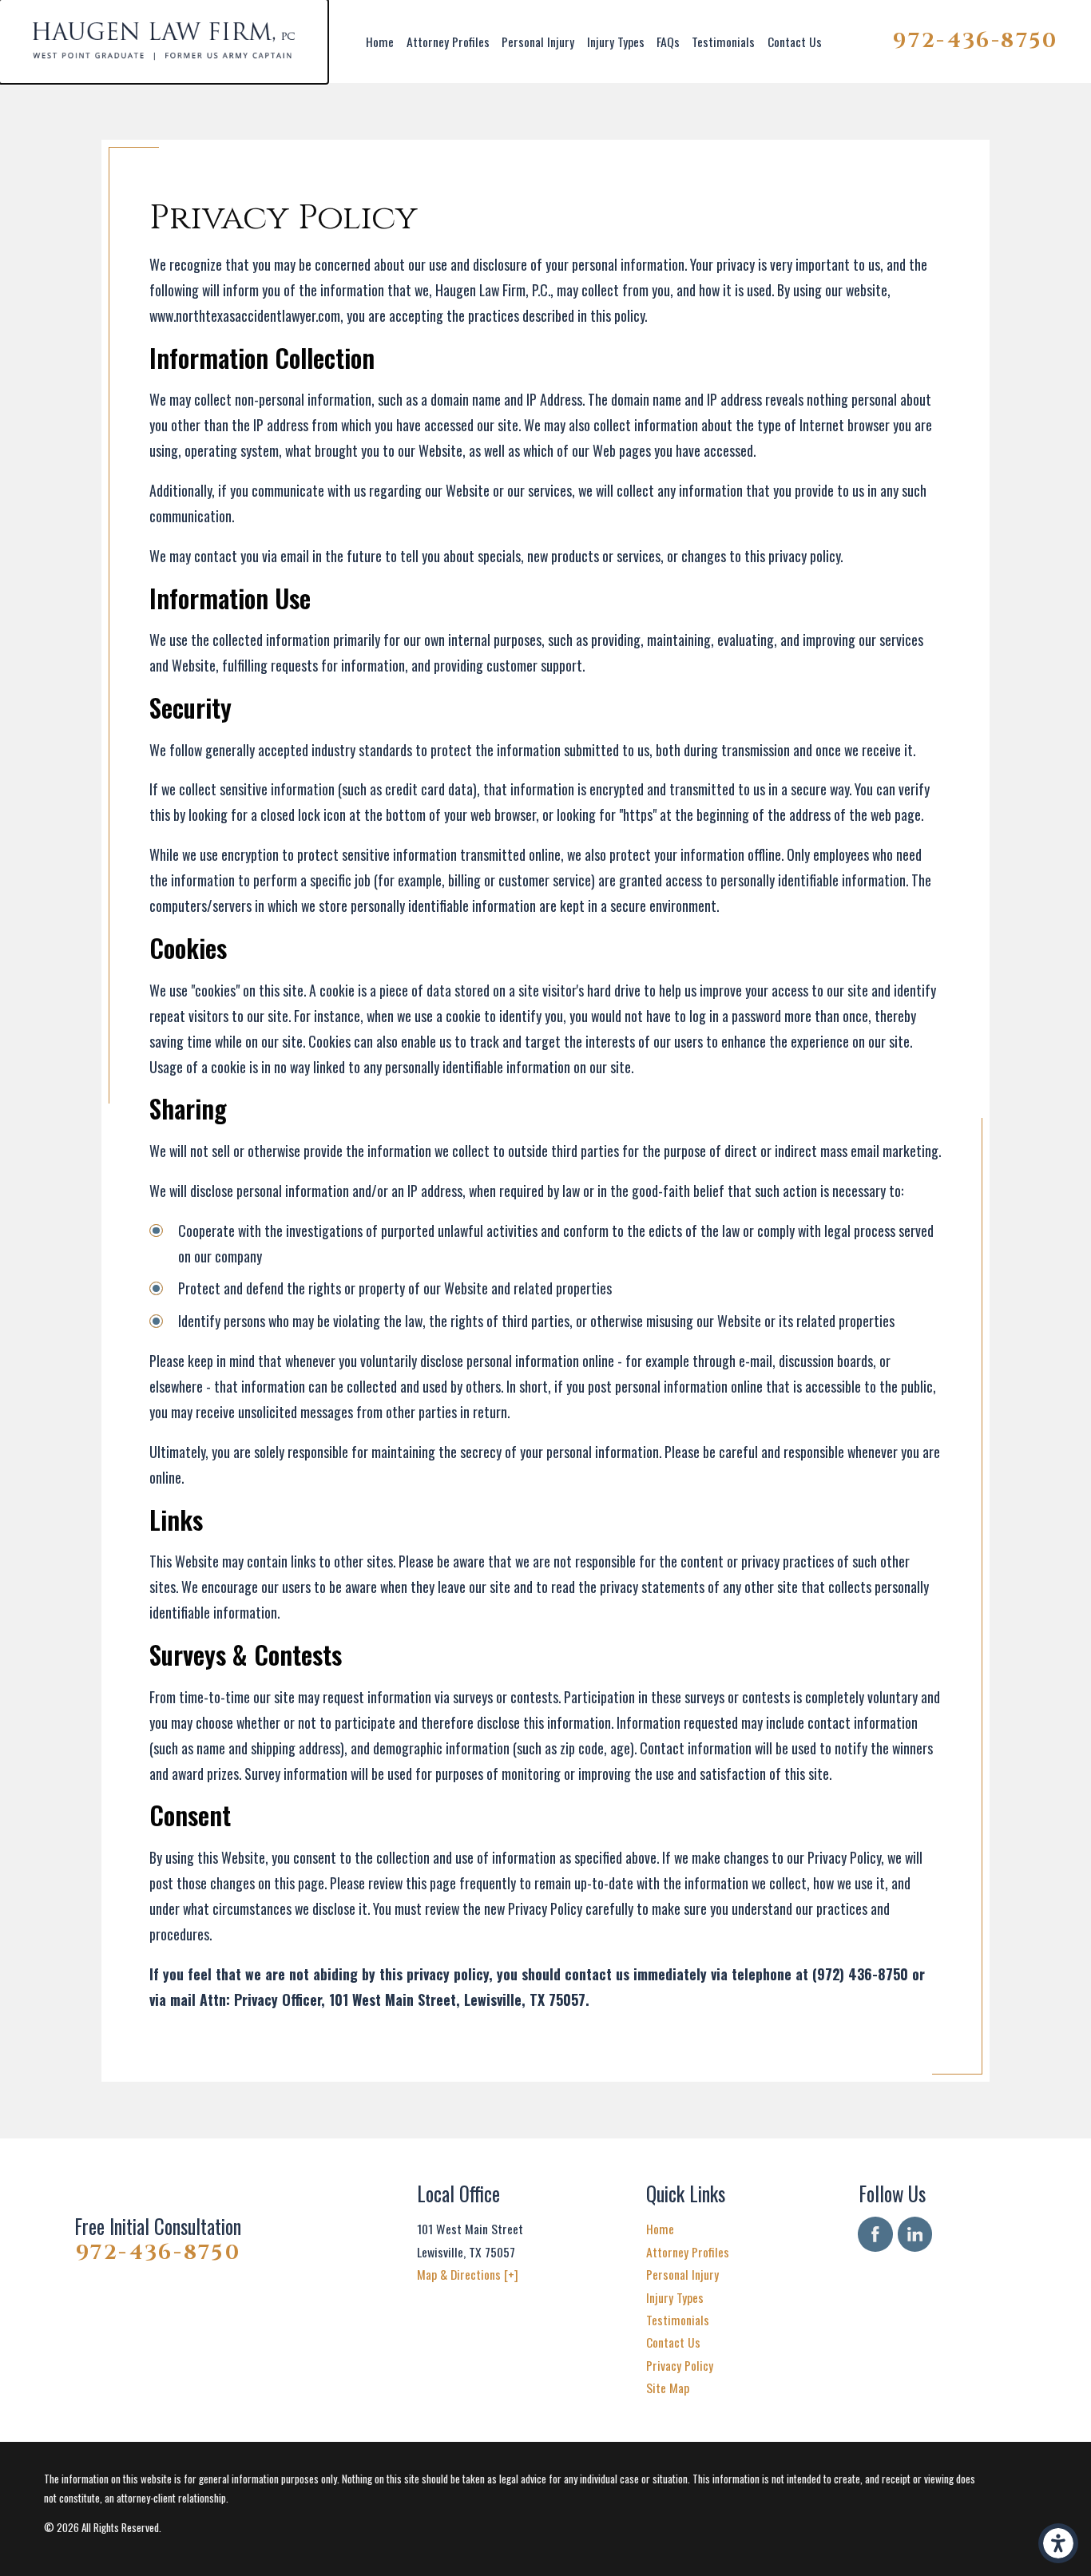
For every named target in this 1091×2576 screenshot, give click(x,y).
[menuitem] (380, 42)
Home (380, 42)
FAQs (668, 42)
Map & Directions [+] (468, 2274)
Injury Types (616, 42)
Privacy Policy (680, 2365)
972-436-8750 (976, 41)
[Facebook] (875, 2234)
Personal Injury (538, 42)
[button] (1058, 2543)
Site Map (668, 2388)
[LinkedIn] (915, 2234)
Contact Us (795, 42)
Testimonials (723, 42)
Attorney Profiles (448, 42)
